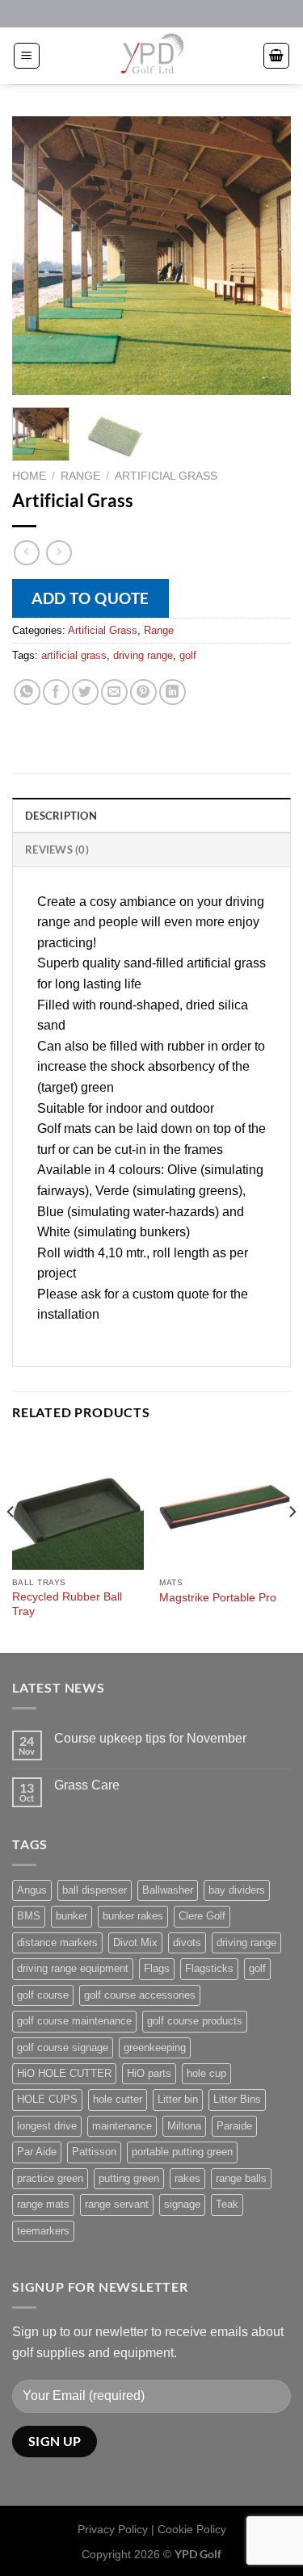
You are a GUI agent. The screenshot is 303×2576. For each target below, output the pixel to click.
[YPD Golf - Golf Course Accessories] (152, 56)
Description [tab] (61, 816)
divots (187, 1942)
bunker (72, 1916)
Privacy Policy (113, 2529)
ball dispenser (95, 1890)
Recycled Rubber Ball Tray (67, 1604)
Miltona (184, 2126)
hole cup (206, 2073)
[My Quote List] (276, 56)
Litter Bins (237, 2099)
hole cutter (118, 2099)
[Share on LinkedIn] (173, 692)
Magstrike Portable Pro (218, 1598)
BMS (29, 1916)
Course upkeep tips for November (150, 1738)
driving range (143, 655)
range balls (241, 2178)
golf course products (195, 2021)
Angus (32, 1890)
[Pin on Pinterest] (143, 692)
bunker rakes (133, 1916)
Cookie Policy (192, 2529)
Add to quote (90, 598)
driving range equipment (73, 1968)
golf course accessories (140, 1995)
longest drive (47, 2126)
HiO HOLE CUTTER (64, 2073)
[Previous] (38, 256)
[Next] (265, 256)
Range (80, 476)
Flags (157, 1968)
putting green (129, 2178)
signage (182, 2204)
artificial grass (74, 655)
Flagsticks (209, 1968)
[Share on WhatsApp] (27, 692)
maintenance (122, 2126)
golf (188, 655)
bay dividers (237, 1890)
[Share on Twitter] (85, 692)
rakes (187, 2178)
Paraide (234, 2126)
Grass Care (87, 1785)
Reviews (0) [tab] (57, 850)
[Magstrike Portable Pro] (225, 1504)
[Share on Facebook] (56, 692)
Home (29, 476)
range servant (117, 2204)
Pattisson (94, 2152)
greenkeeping (155, 2047)
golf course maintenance (74, 2021)
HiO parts (149, 2073)
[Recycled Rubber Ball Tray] (78, 1504)
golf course (43, 1995)
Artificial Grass (166, 476)
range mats (43, 2204)
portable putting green (182, 2152)
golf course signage (63, 2047)
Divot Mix (135, 1942)
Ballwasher (168, 1890)
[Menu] (27, 56)
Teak (227, 2204)
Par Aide (37, 2152)
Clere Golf (202, 1916)
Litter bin (178, 2099)
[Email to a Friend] (114, 692)
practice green (50, 2178)
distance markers (57, 1942)
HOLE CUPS (47, 2099)
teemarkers (43, 2231)
